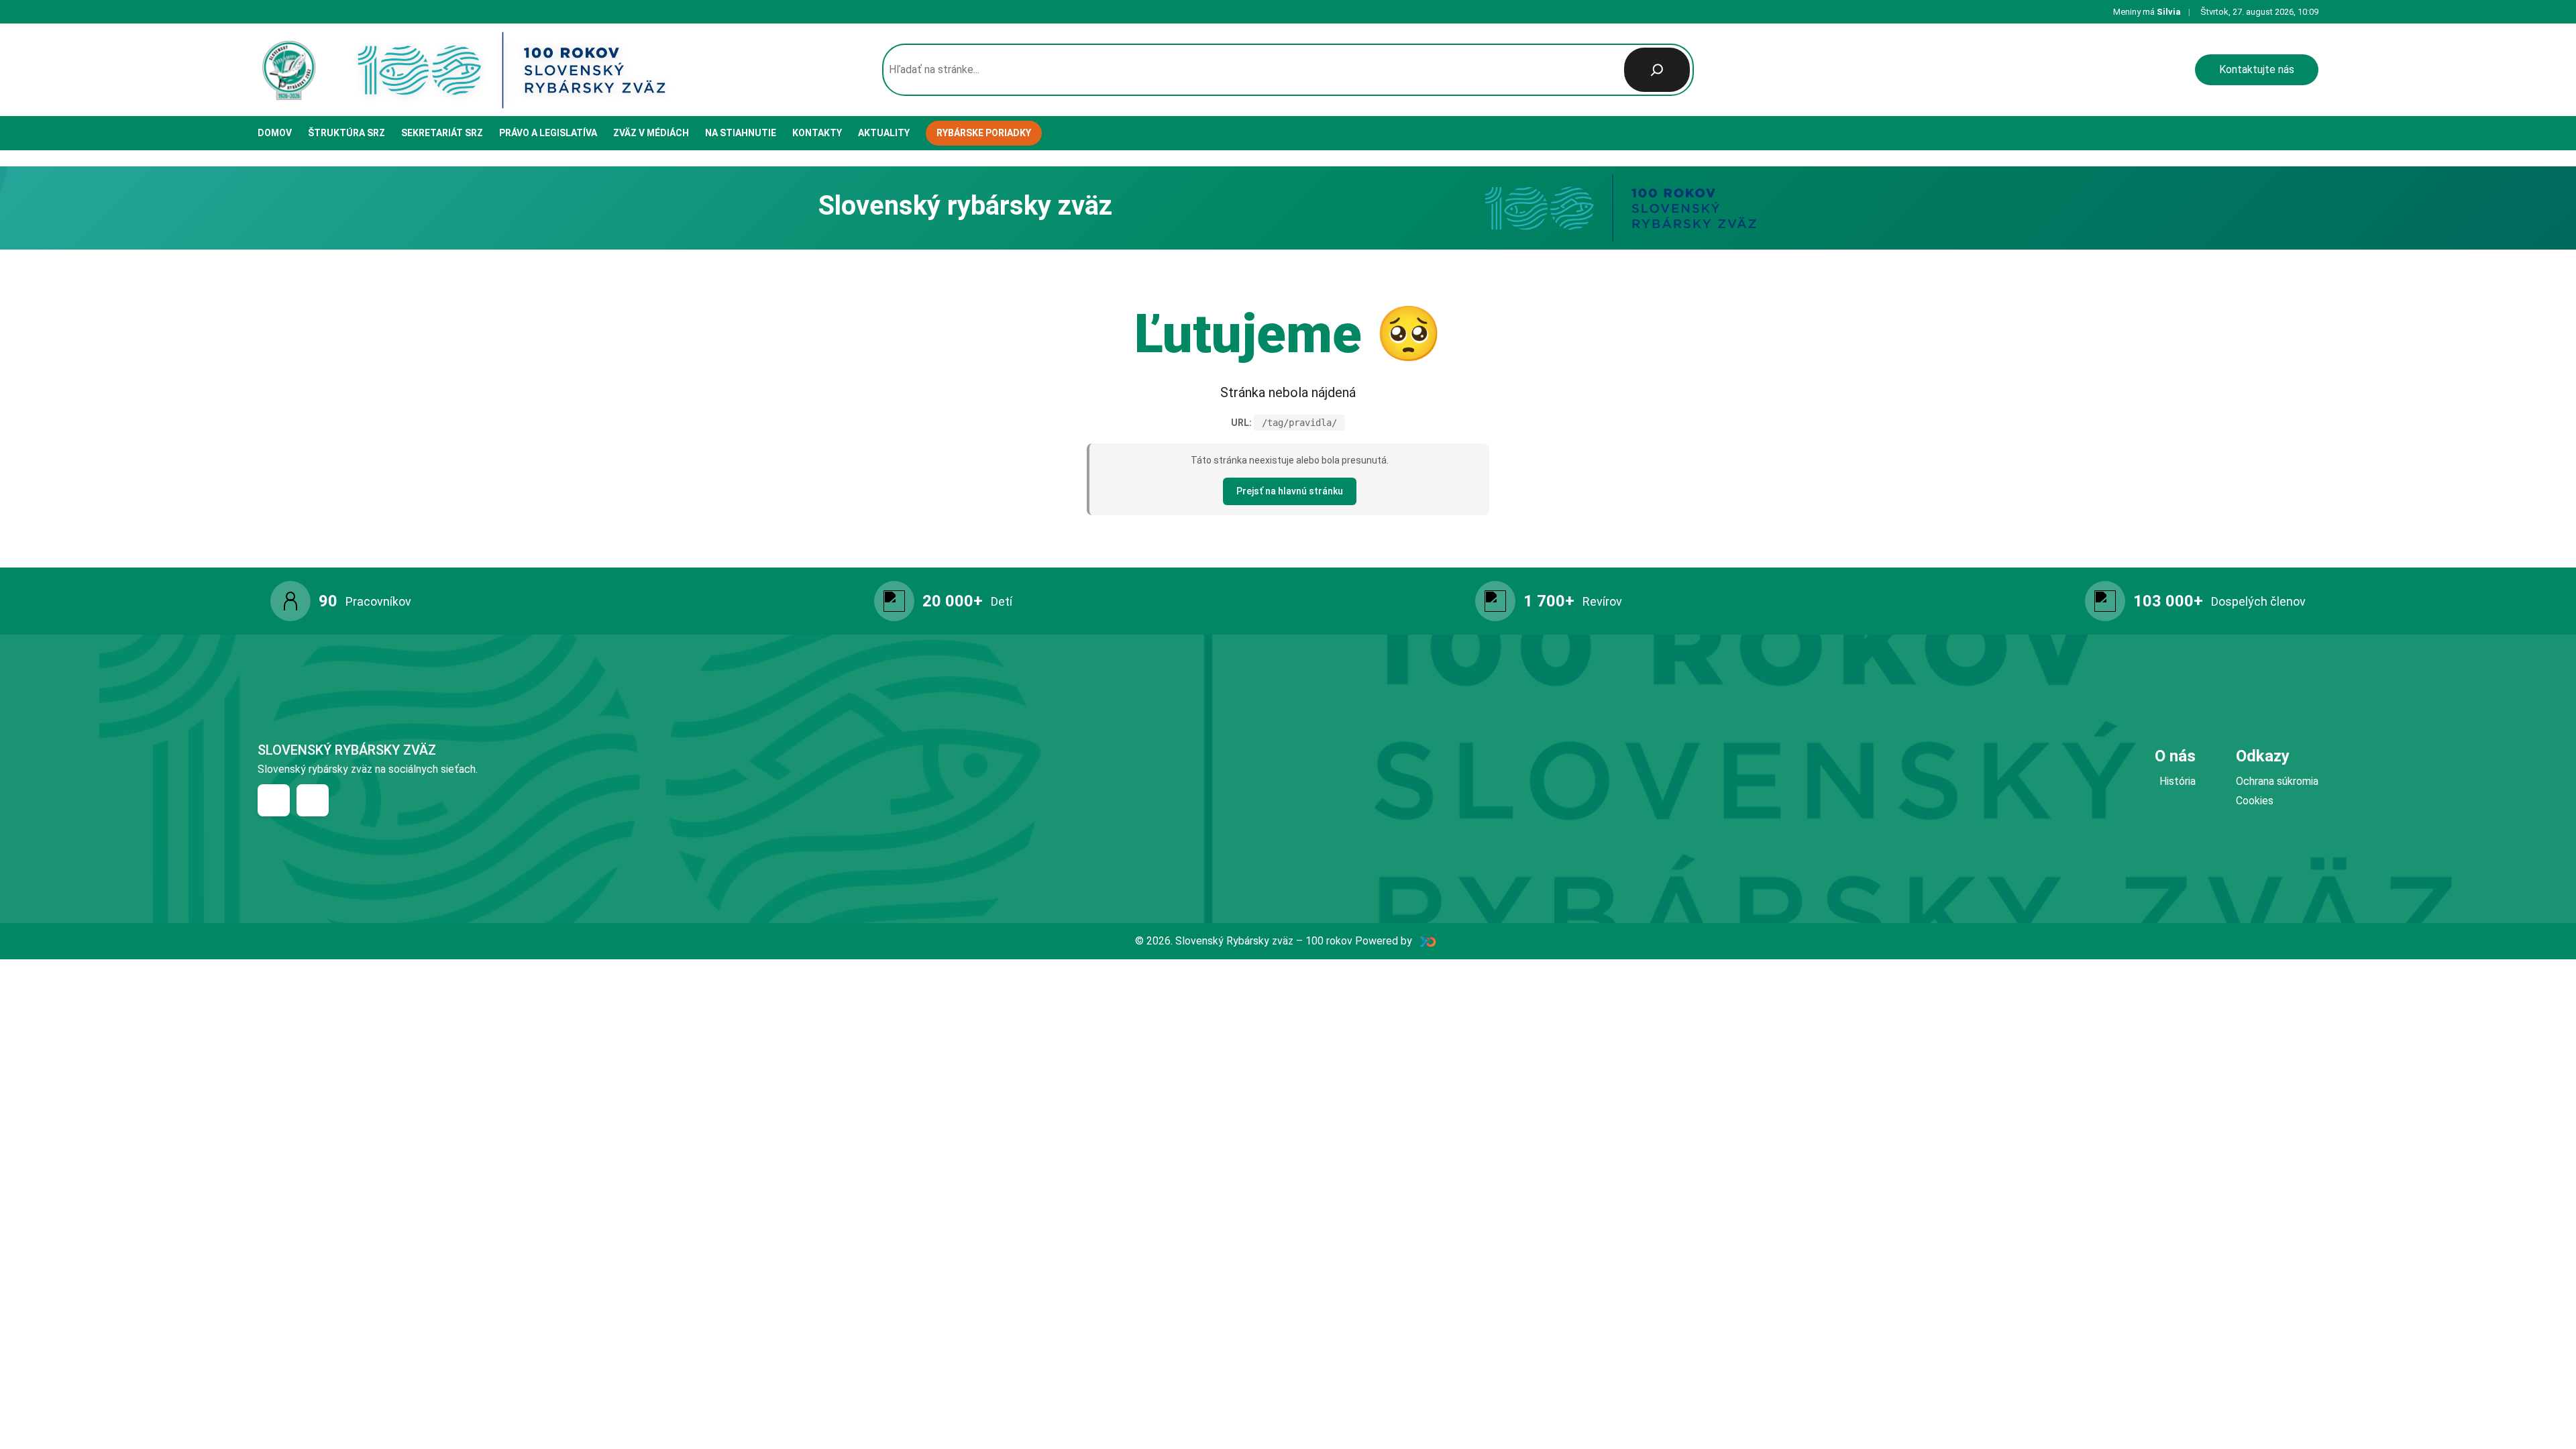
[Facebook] (274, 800)
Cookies (2255, 801)
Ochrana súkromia (2277, 781)
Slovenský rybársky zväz (347, 750)
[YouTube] (313, 800)
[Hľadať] (1657, 70)
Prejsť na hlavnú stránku (1290, 491)
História (2178, 781)
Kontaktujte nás (2257, 69)
